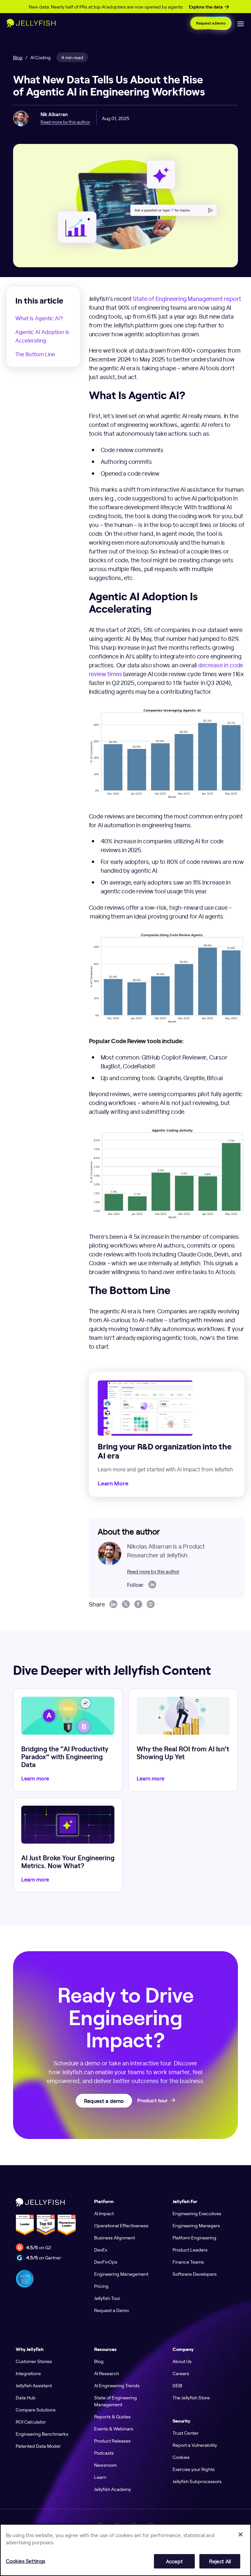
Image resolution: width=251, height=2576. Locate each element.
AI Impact (104, 2213)
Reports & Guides (112, 2416)
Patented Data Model (38, 2446)
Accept (174, 2561)
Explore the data (206, 7)
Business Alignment (115, 2237)
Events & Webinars (114, 2428)
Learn (100, 2477)
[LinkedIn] (152, 1585)
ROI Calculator (31, 2422)
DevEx (101, 2250)
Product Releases (112, 2441)
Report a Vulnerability (195, 2445)
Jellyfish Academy (113, 2489)
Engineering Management (121, 2274)
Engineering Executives (197, 2213)
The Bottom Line (35, 354)
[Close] (241, 2534)
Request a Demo (211, 23)
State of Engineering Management (116, 2401)
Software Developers (195, 2274)
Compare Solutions (36, 2410)
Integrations (28, 2373)
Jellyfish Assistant (34, 2385)
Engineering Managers (196, 2225)
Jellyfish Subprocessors (197, 2481)
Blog (18, 57)
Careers (181, 2373)
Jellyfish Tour (107, 2298)
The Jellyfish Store (191, 2397)
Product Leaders (190, 2250)
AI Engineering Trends (117, 2385)
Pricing (101, 2286)
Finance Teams (188, 2262)
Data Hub (26, 2397)
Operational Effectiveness (121, 2225)
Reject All (220, 2561)
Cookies (181, 2457)
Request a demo (104, 2101)
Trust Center (185, 2433)
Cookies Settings (25, 2561)
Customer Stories (34, 2361)
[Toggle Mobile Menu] (241, 23)
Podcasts (104, 2453)
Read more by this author (65, 122)
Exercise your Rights (194, 2469)
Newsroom (105, 2465)
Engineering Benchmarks (42, 2434)
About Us (182, 2361)
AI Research (107, 2373)
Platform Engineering (194, 2237)
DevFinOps (106, 2262)
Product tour (152, 2101)
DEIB (177, 2385)
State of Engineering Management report (187, 298)
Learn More (113, 1483)
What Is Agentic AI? (39, 318)
